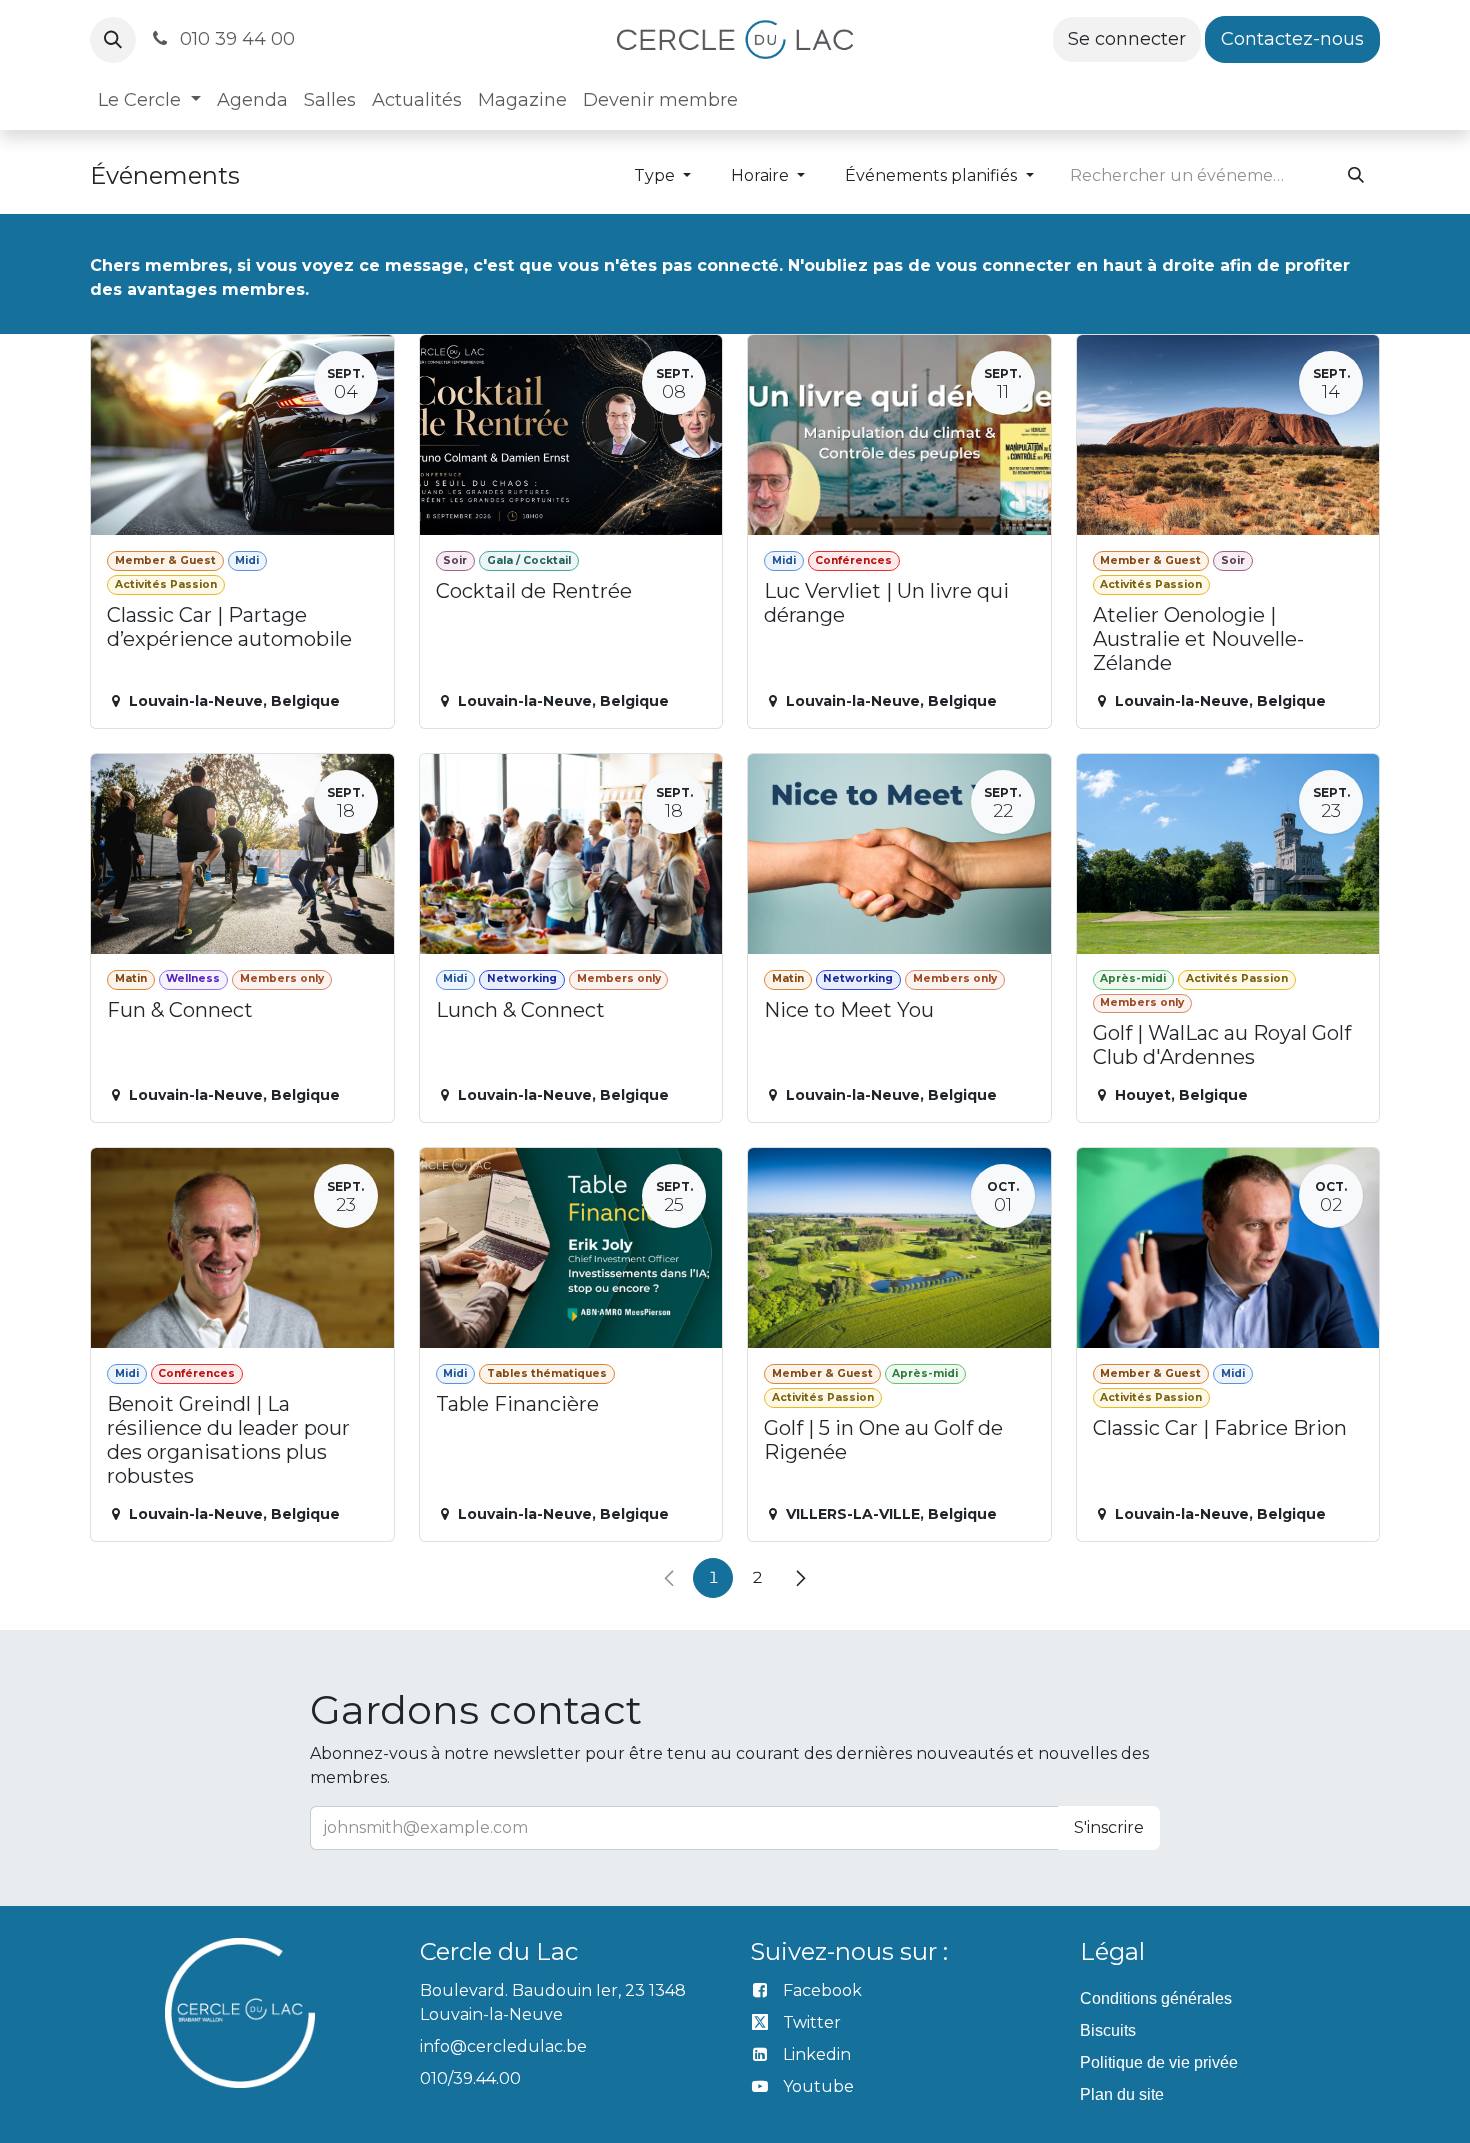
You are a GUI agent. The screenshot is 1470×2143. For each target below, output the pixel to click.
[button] (113, 40)
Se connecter (1127, 39)
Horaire (762, 175)
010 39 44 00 (235, 39)
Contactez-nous (1292, 39)
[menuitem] (149, 100)
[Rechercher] (1356, 176)
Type (656, 175)
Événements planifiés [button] (933, 175)
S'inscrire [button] (1109, 1827)
